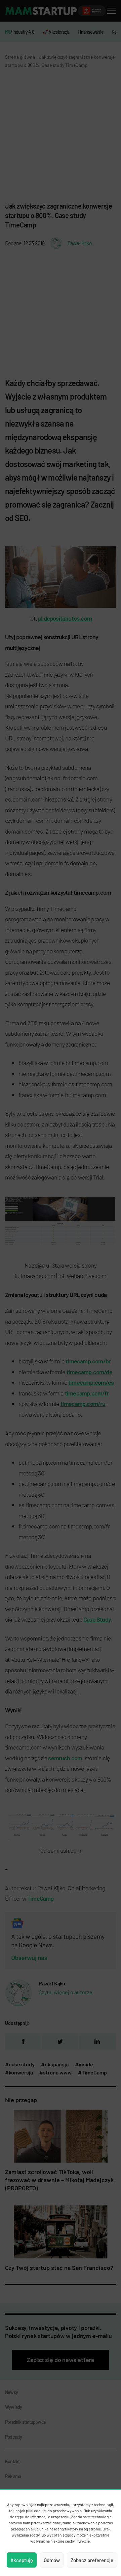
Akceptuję (22, 2560)
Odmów (52, 2560)
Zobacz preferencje (92, 2560)
